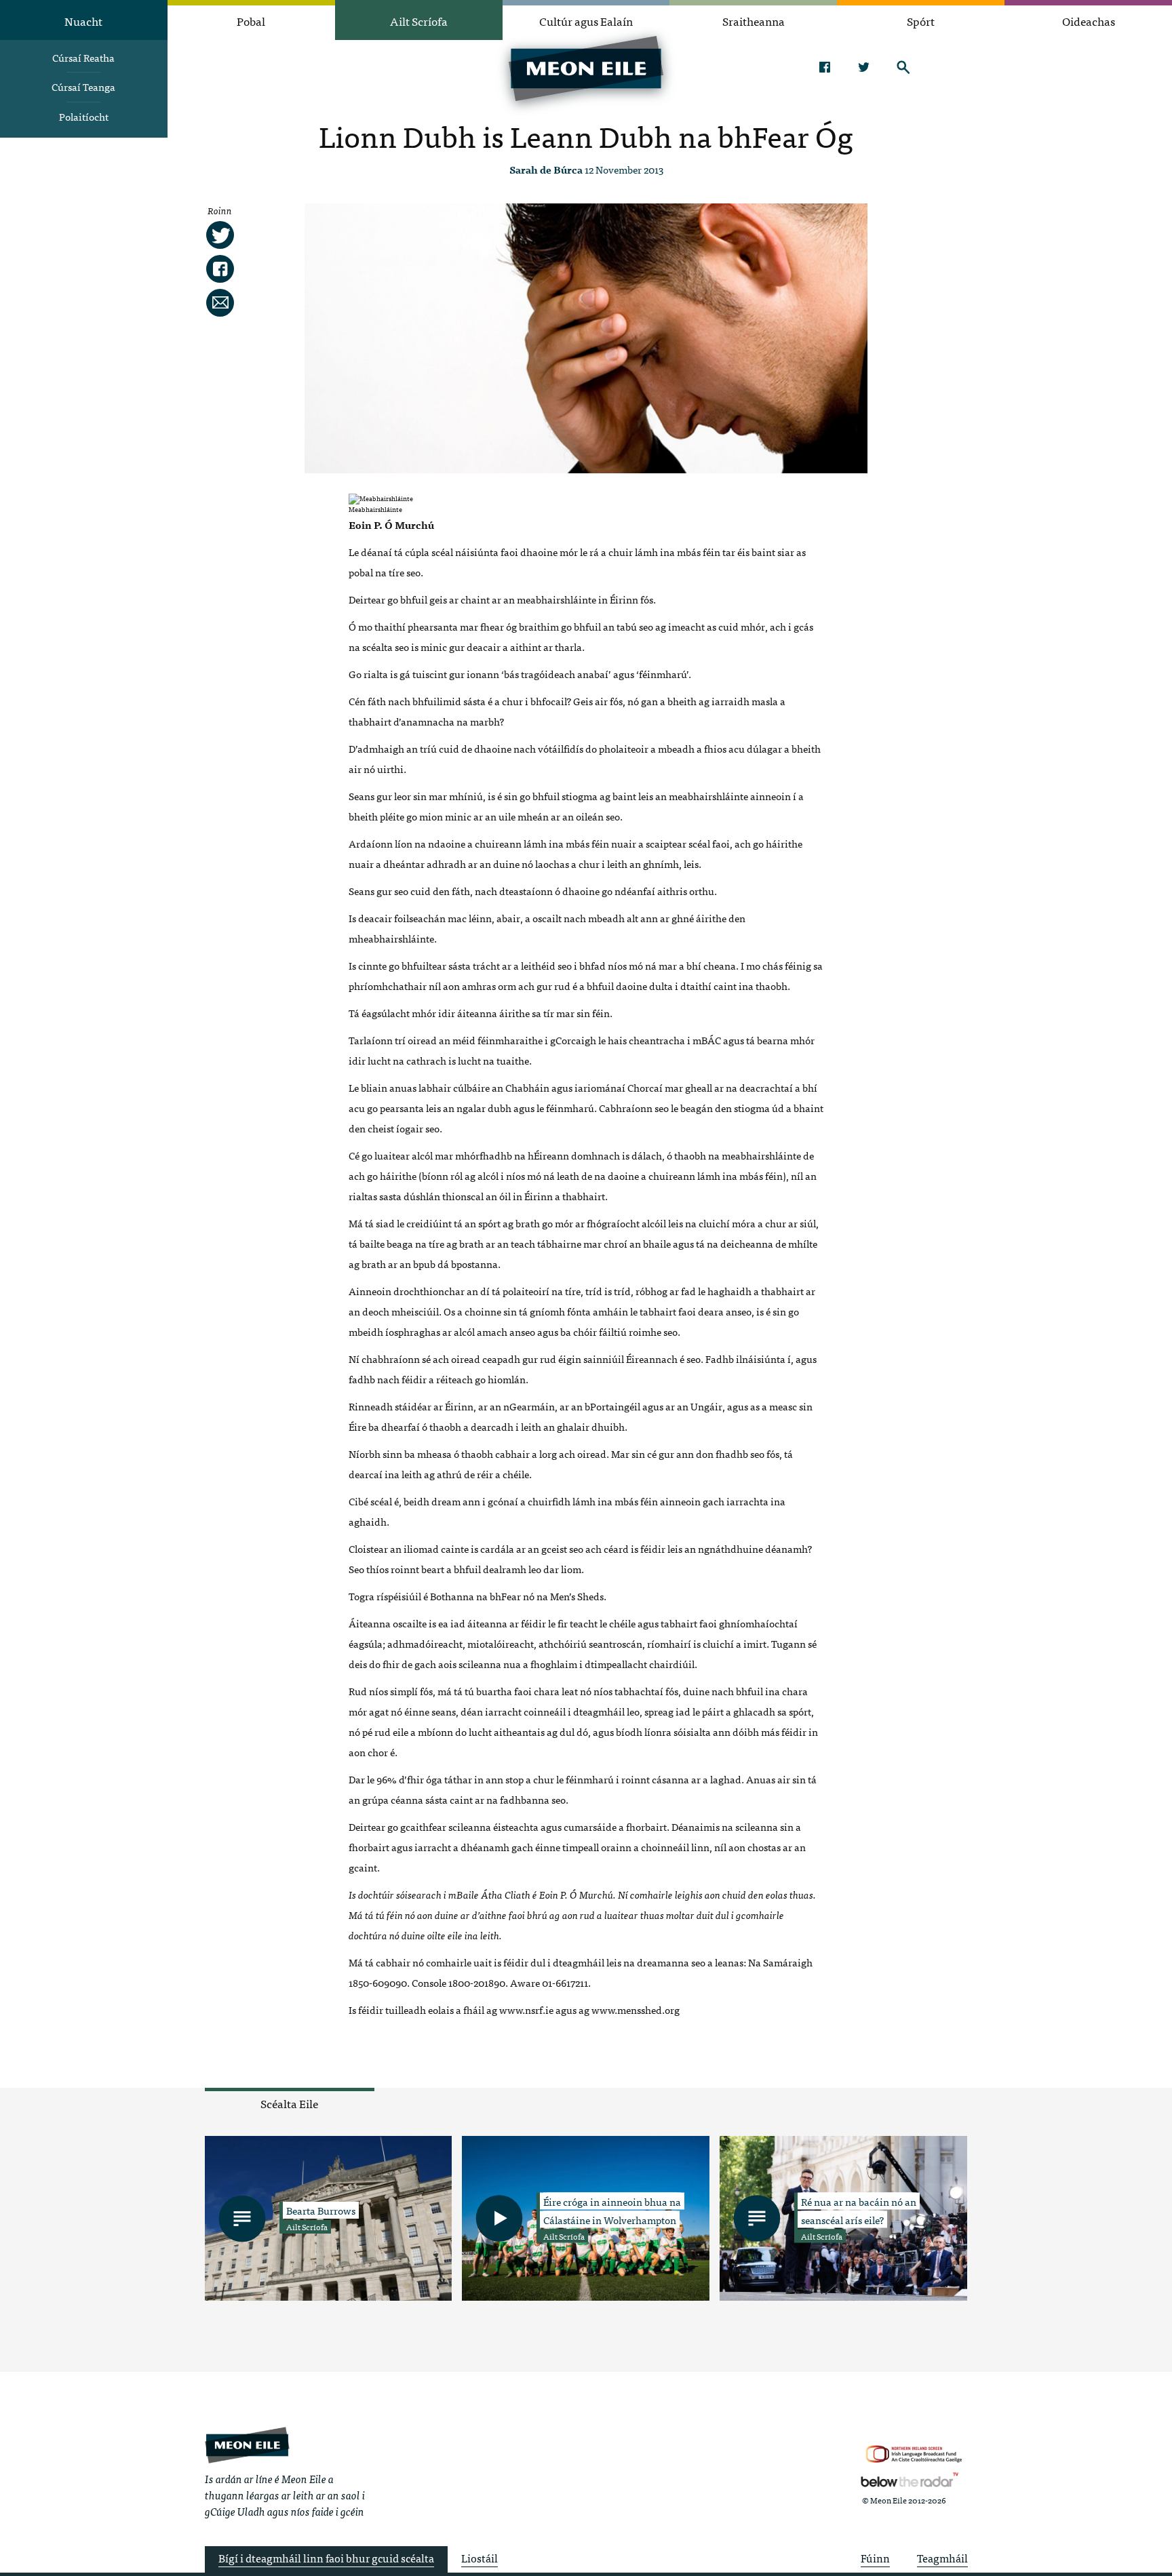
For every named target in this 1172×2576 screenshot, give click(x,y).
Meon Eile (247, 2445)
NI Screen (914, 2454)
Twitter (864, 67)
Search (903, 67)
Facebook (824, 67)
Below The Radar (910, 2480)
